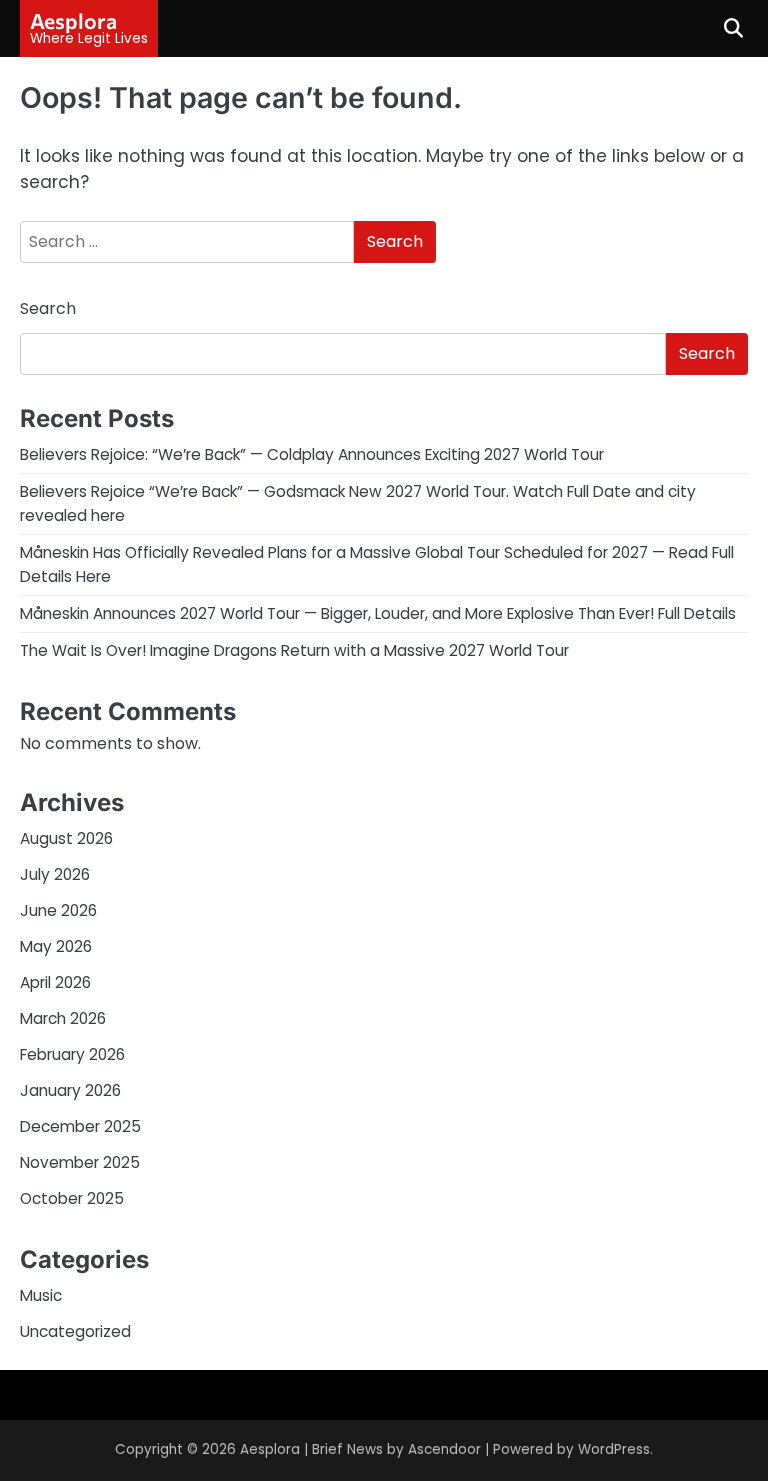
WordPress (614, 1449)
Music (41, 1295)
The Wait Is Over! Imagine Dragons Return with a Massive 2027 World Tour (294, 650)
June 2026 (58, 910)
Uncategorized (75, 1331)
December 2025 (80, 1126)
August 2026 (66, 838)
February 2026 (72, 1054)
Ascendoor (444, 1449)
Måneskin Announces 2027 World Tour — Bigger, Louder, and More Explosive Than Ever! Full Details (378, 613)
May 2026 (56, 946)
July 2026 (55, 874)
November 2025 (80, 1162)
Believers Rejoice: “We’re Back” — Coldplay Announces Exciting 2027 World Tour (312, 454)
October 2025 (72, 1198)
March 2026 (63, 1018)
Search (48, 308)
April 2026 (55, 982)
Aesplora (73, 20)
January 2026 (70, 1090)
